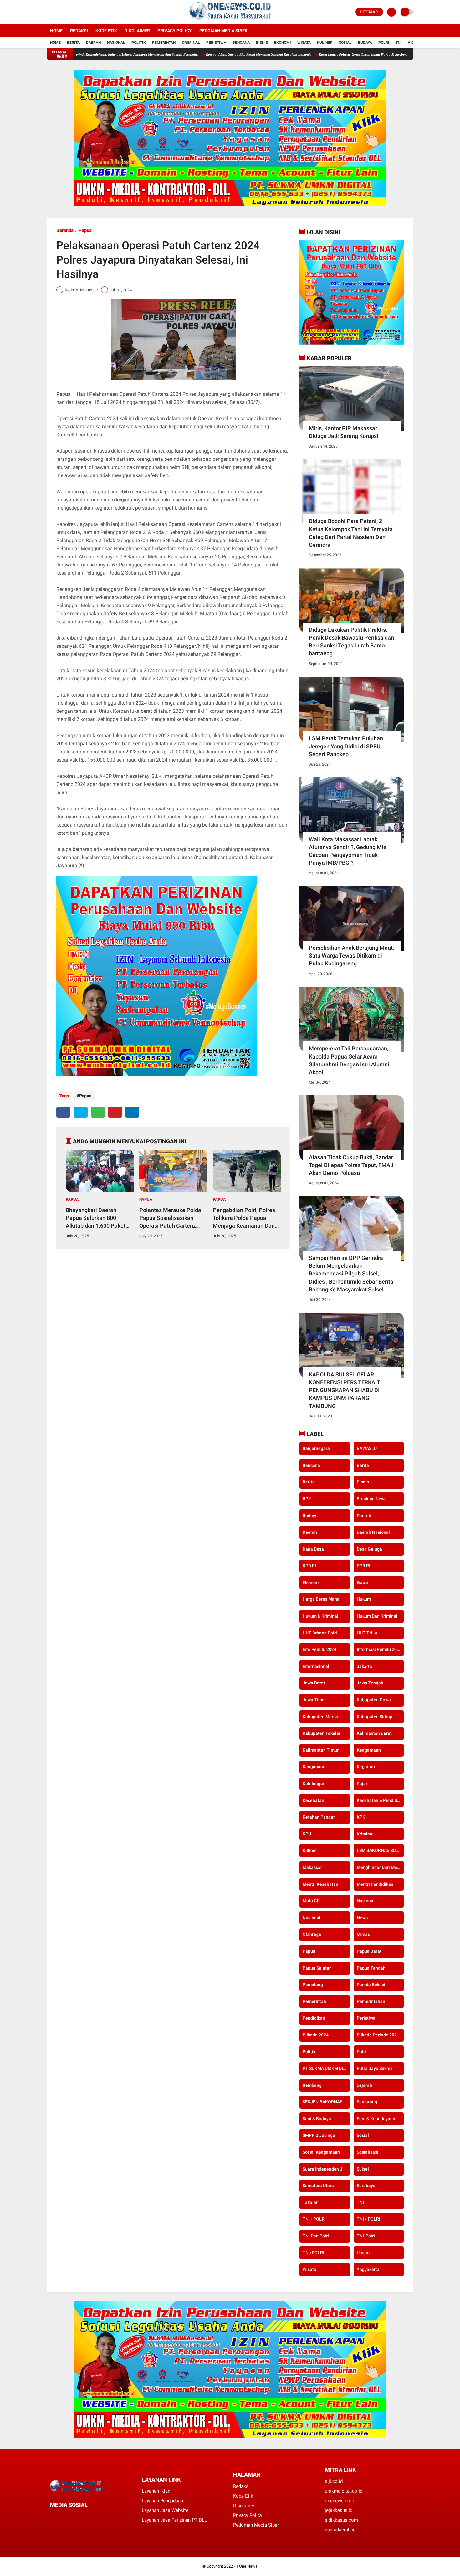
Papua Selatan (317, 1968)
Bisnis (262, 43)
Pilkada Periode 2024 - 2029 (380, 2035)
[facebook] (49, 12)
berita (363, 1465)
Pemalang (313, 1985)
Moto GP (311, 1901)
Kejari (363, 1784)
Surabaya (366, 2186)
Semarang (367, 2102)
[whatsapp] (98, 1112)
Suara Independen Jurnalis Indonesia (326, 2169)
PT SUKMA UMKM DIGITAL (326, 2069)
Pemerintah (164, 43)
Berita (73, 43)
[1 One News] (230, 21)
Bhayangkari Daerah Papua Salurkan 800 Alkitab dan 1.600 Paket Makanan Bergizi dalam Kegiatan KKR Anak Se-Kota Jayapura (96, 1218)
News (362, 1918)
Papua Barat (369, 1951)
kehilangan (314, 1784)
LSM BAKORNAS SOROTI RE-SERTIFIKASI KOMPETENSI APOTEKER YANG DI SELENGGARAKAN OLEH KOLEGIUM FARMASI (380, 1851)
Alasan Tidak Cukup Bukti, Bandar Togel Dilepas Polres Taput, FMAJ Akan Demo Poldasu (351, 1165)
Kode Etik (106, 31)
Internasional (316, 1666)
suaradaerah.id (340, 2530)
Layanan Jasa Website (165, 2510)
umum (363, 2253)
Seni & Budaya (317, 2119)
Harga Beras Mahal (322, 1599)
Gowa (362, 1582)
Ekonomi (283, 43)
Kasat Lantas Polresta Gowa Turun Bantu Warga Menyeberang (291, 54)
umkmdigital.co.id (344, 2491)
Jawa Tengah (370, 1683)
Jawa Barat (314, 1683)
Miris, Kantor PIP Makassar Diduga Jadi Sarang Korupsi (344, 432)
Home (56, 31)
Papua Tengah (371, 1968)
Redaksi (79, 31)
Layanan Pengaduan (162, 2501)
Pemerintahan (371, 2001)
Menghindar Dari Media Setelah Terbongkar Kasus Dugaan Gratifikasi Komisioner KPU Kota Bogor (380, 1868)
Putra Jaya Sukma (375, 2069)
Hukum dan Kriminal (377, 1616)
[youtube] (74, 12)
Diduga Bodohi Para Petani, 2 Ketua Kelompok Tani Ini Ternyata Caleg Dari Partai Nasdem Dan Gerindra (351, 533)
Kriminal (191, 43)
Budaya (365, 43)
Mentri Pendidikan (375, 1884)
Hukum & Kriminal (320, 1616)
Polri (384, 43)
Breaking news (372, 1499)
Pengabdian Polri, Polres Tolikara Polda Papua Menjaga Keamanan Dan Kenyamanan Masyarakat (245, 1218)
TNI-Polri (366, 2236)
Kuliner (325, 43)
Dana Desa (313, 1549)
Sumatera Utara (318, 2186)
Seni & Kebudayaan (376, 2119)
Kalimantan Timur (321, 1750)
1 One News (247, 2566)
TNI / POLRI (368, 2219)
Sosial (345, 43)
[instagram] (66, 12)
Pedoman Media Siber (223, 31)
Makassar (312, 1868)
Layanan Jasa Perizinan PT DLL (174, 2520)
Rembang (312, 2085)
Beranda (65, 230)
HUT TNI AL (368, 1633)
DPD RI (309, 1566)
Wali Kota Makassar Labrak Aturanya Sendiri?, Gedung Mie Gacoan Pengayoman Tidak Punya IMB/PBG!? (348, 851)
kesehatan (313, 1800)
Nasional (116, 43)
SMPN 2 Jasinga (319, 2136)
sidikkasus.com (341, 2520)
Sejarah (364, 2085)
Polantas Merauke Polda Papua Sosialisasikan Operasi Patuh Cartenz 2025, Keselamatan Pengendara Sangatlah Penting (170, 1218)
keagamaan (369, 1750)
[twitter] (57, 12)
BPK (307, 1499)
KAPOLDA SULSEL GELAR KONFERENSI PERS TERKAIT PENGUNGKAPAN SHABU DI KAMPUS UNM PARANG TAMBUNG (344, 1390)
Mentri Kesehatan (320, 1884)
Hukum (364, 1599)
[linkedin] (132, 1112)
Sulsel (363, 2169)
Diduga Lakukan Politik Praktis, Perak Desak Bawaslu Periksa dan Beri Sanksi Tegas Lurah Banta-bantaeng (351, 642)
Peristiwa (216, 43)
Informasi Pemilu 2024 (379, 1650)
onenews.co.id (340, 2501)
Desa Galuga (369, 1549)
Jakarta (364, 1666)
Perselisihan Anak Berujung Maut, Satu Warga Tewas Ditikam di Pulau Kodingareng (351, 956)
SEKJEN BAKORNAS (322, 2102)
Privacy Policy (175, 31)
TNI (399, 43)
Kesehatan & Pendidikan (380, 1800)
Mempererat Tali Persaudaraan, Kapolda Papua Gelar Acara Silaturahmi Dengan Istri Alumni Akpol (349, 1060)
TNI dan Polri (316, 2236)
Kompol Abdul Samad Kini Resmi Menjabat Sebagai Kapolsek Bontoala (185, 54)
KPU (307, 1834)
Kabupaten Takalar (322, 1733)
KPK (361, 1817)
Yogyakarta (368, 2270)
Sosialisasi (368, 2152)
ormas (363, 1935)
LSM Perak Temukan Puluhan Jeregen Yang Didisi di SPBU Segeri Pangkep (346, 746)
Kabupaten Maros (320, 1717)
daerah (364, 1516)
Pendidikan (314, 2018)
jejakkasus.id (339, 2510)
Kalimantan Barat (374, 1733)
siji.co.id (334, 2481)
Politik (139, 43)
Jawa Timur (314, 1700)
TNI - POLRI (314, 2219)
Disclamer (244, 2506)
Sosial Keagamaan (321, 2152)
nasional (366, 1901)
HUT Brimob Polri (320, 1633)
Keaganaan (314, 1767)
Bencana (241, 43)
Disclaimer (137, 31)
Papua (85, 230)
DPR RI (363, 1566)
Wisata (304, 43)
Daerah (93, 43)
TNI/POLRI (313, 2253)
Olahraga (312, 1935)
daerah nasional (373, 1532)
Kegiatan (366, 1767)
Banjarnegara (316, 1449)
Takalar (310, 2202)
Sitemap (369, 12)
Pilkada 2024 (316, 2035)
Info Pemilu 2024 (319, 1650)
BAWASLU (367, 1449)
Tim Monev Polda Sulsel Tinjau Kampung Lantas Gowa (386, 54)
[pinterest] (115, 1112)
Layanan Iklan (156, 2491)
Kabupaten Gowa (374, 1700)
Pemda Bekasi (371, 1985)
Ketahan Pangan (319, 1817)
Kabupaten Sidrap (375, 1717)
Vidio (413, 43)
